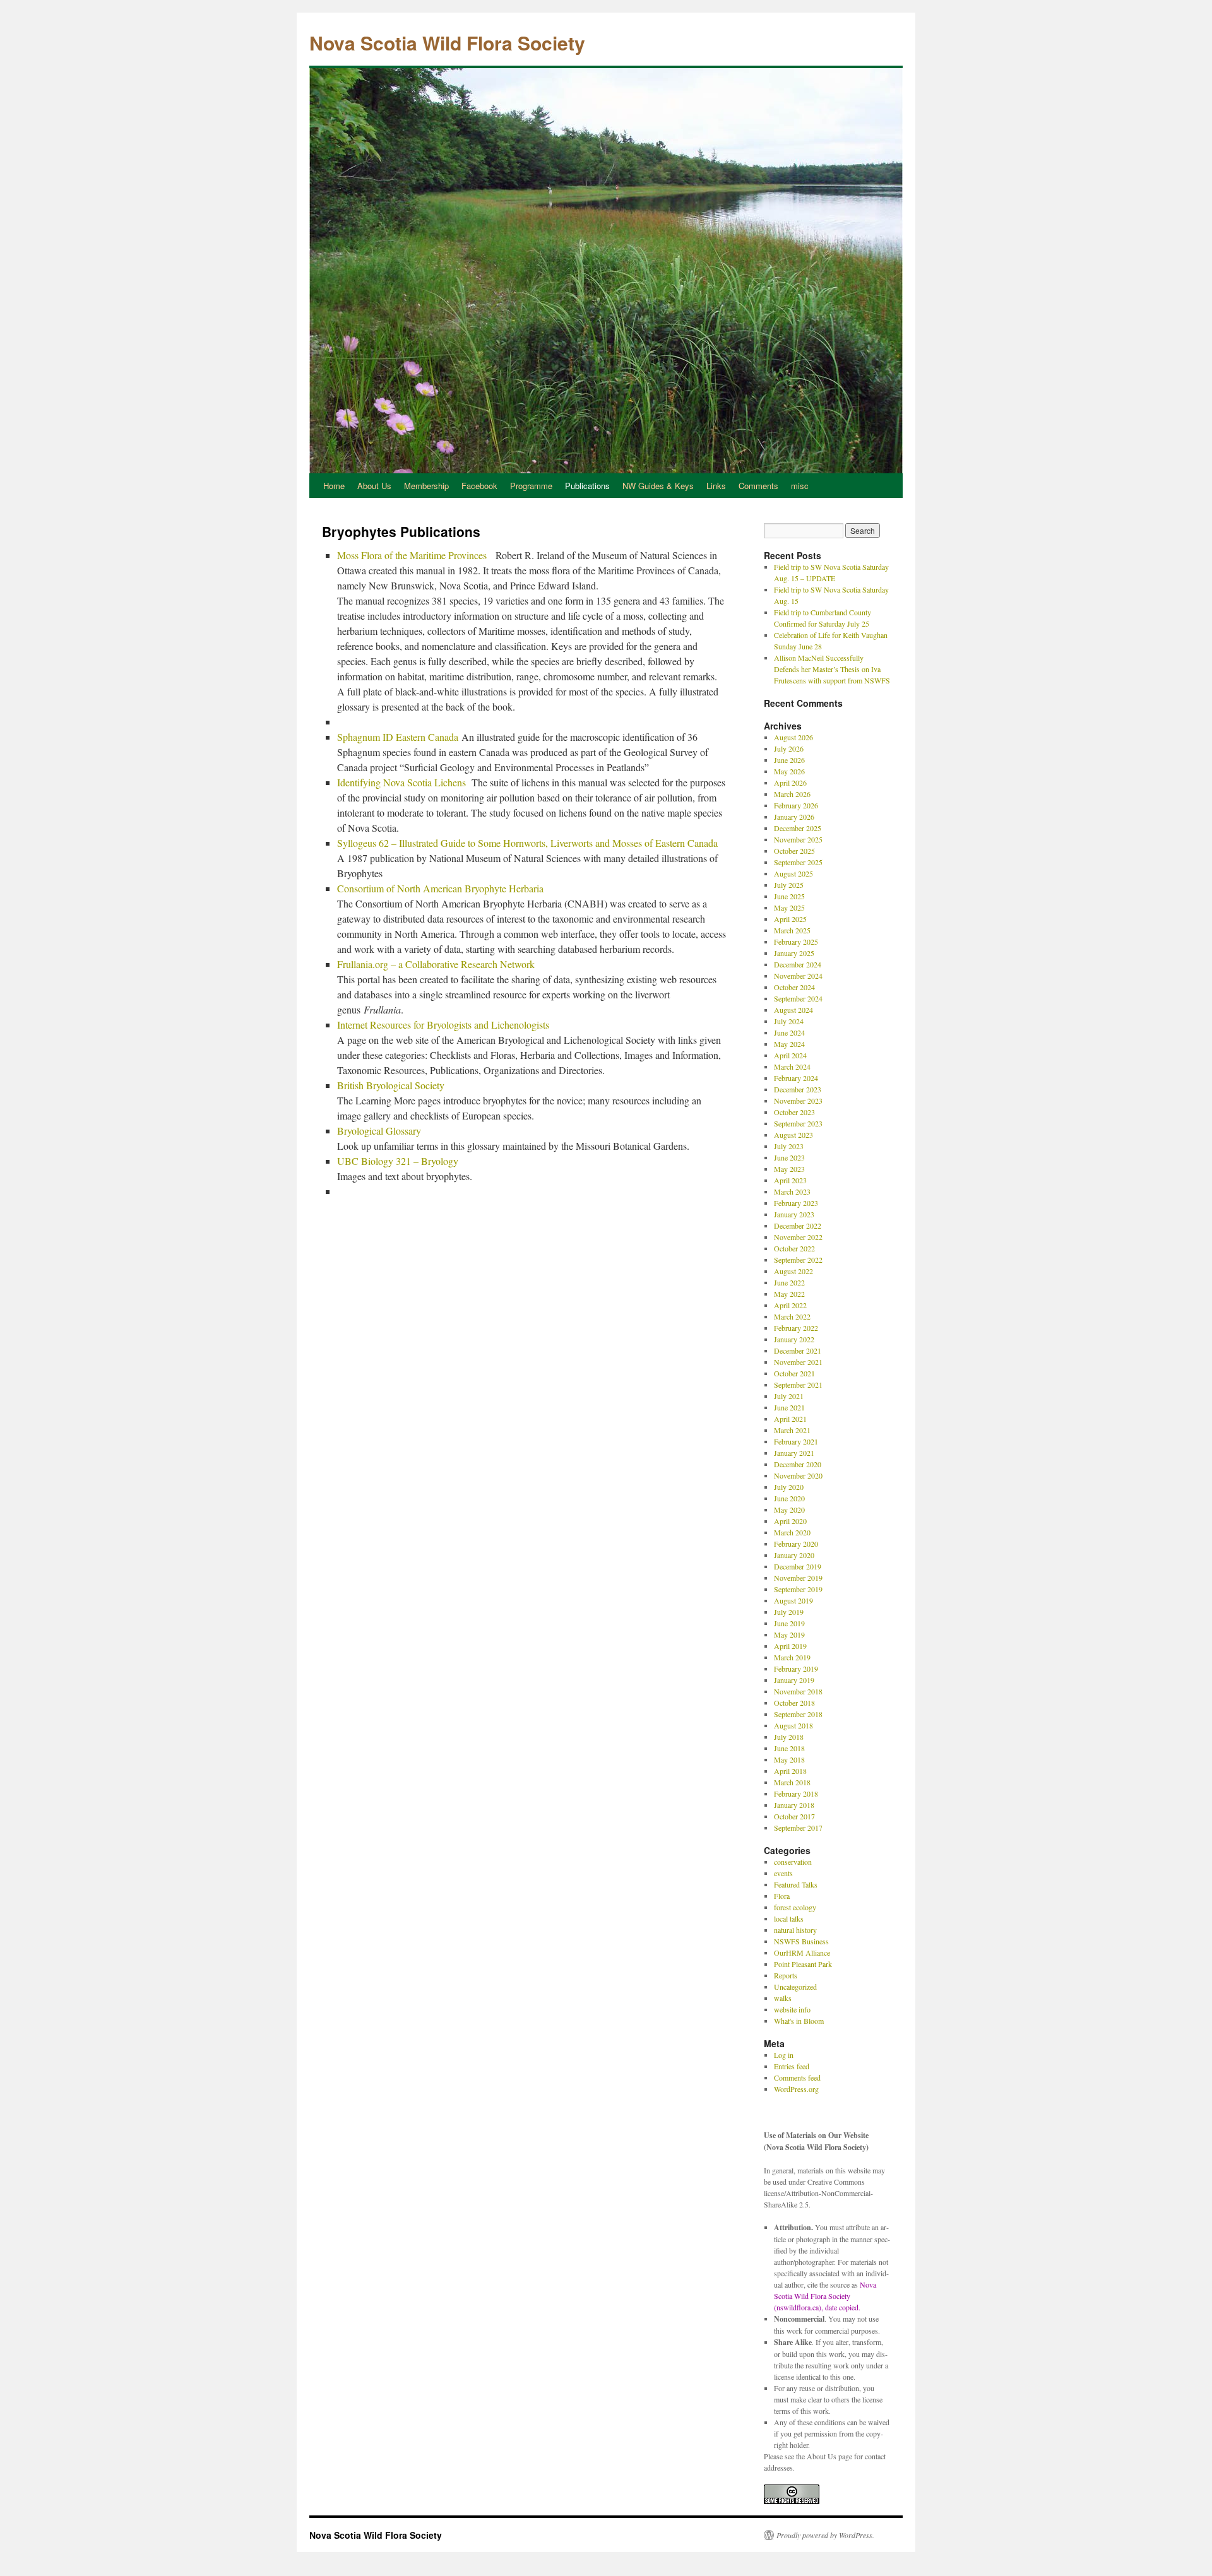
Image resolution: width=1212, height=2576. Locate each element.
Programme (531, 486)
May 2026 (789, 771)
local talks (789, 1918)
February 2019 (796, 1669)
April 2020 (790, 1521)
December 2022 (798, 1226)
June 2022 (789, 1282)
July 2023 (789, 1146)
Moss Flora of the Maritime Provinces (413, 555)
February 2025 (796, 942)
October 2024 (794, 987)
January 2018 (794, 1805)
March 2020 (792, 1532)
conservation (793, 1862)
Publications (587, 486)
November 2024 (798, 976)
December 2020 (798, 1464)
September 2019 (798, 1589)
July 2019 (789, 1612)
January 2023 (794, 1214)
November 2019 (798, 1578)
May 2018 (789, 1759)
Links (716, 486)
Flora (782, 1896)
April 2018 (790, 1771)
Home (334, 486)
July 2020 (789, 1487)
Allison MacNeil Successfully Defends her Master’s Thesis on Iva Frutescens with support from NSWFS (832, 669)
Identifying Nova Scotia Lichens (403, 782)
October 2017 (794, 1816)
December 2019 (798, 1566)
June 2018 (789, 1748)
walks (783, 1998)
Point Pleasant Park (803, 1964)
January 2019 (794, 1680)
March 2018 (792, 1782)
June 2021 (789, 1407)
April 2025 (790, 919)
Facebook (479, 486)
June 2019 (789, 1623)
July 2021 (789, 1396)
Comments (758, 486)
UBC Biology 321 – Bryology (398, 1161)
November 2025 (798, 839)
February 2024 (796, 1078)
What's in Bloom (799, 2021)
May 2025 (789, 907)
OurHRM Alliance (802, 1953)
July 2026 (789, 748)
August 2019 (793, 1600)
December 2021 (798, 1350)
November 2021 (798, 1362)
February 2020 (796, 1544)
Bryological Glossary (379, 1131)
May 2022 (789, 1294)
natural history (795, 1930)
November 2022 (798, 1237)
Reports (786, 1975)
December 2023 (798, 1089)
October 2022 (794, 1248)
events (783, 1873)
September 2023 (798, 1123)
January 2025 (794, 953)
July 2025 (789, 885)
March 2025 (792, 930)
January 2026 (794, 817)
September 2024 (798, 998)
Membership (426, 486)
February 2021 (796, 1441)
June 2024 (789, 1032)
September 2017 (798, 1828)
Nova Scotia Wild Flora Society (447, 43)
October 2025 (794, 851)
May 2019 (789, 1634)
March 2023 (792, 1191)
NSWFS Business (801, 1941)
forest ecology (795, 1907)
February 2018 (796, 1793)
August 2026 (793, 737)
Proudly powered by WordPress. (825, 2535)
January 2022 (794, 1339)
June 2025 (789, 896)
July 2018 (789, 1737)
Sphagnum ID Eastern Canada (398, 737)
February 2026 (796, 805)
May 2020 (789, 1510)
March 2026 (792, 794)
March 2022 (792, 1316)
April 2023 (790, 1180)
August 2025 (793, 873)
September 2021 (798, 1385)
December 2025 (798, 828)
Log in (784, 2055)
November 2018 (798, 1691)
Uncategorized (795, 1987)
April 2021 (790, 1419)
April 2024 (790, 1055)
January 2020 (794, 1555)
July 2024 (789, 1021)
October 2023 (794, 1112)
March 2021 (792, 1430)
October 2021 (794, 1373)
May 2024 (789, 1044)
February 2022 (796, 1328)
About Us (374, 486)
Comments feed (797, 2077)
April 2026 (790, 783)
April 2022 (790, 1305)
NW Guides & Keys (658, 486)
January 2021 (794, 1453)
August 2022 (793, 1271)
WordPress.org (796, 2089)
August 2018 (793, 1725)
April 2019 (790, 1646)
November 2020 (798, 1475)
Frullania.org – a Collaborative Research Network (436, 964)
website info (792, 2009)
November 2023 (798, 1101)
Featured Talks (796, 1884)
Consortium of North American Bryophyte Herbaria (440, 888)
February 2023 (796, 1203)
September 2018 (798, 1714)
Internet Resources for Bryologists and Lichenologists (443, 1025)
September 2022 (798, 1260)
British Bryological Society (391, 1085)
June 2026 (789, 760)
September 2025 (798, 862)
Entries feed (792, 2066)
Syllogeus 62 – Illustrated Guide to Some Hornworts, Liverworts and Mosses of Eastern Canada (527, 843)
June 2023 (789, 1157)
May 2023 (789, 1169)
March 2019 (792, 1657)
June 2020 (789, 1498)
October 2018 (794, 1703)
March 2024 (792, 1066)
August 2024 (793, 1010)
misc (800, 486)
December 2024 (798, 964)
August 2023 (793, 1135)
